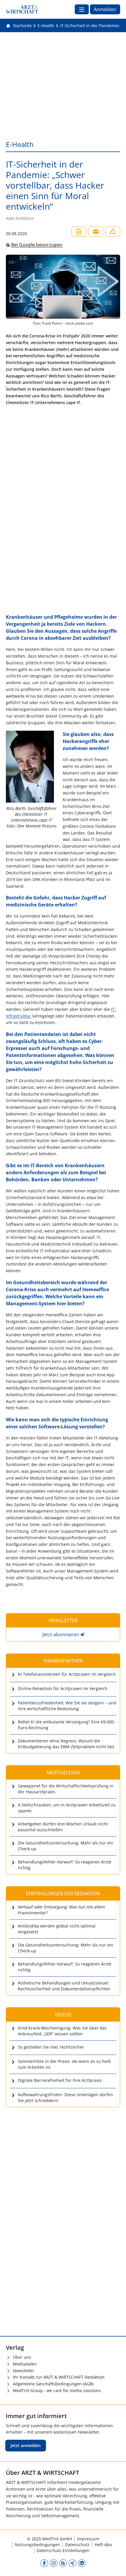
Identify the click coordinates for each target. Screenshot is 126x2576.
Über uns (22, 2357)
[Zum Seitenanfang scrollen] (115, 2565)
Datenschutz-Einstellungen (63, 2550)
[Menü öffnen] (82, 9)
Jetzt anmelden (26, 2445)
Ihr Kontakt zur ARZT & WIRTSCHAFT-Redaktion (59, 2377)
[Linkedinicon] (82, 2563)
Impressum (88, 2539)
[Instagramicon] (54, 2563)
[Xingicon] (72, 2563)
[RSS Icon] (63, 2563)
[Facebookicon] (44, 2563)
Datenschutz (77, 2545)
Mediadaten (25, 2364)
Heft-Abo (103, 2545)
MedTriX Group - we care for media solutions (57, 2390)
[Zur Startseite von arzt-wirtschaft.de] (22, 9)
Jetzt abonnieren (61, 1634)
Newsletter (24, 2371)
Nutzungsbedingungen (37, 2545)
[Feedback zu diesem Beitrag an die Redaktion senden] (113, 232)
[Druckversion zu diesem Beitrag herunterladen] (79, 232)
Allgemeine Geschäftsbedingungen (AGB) (53, 2384)
